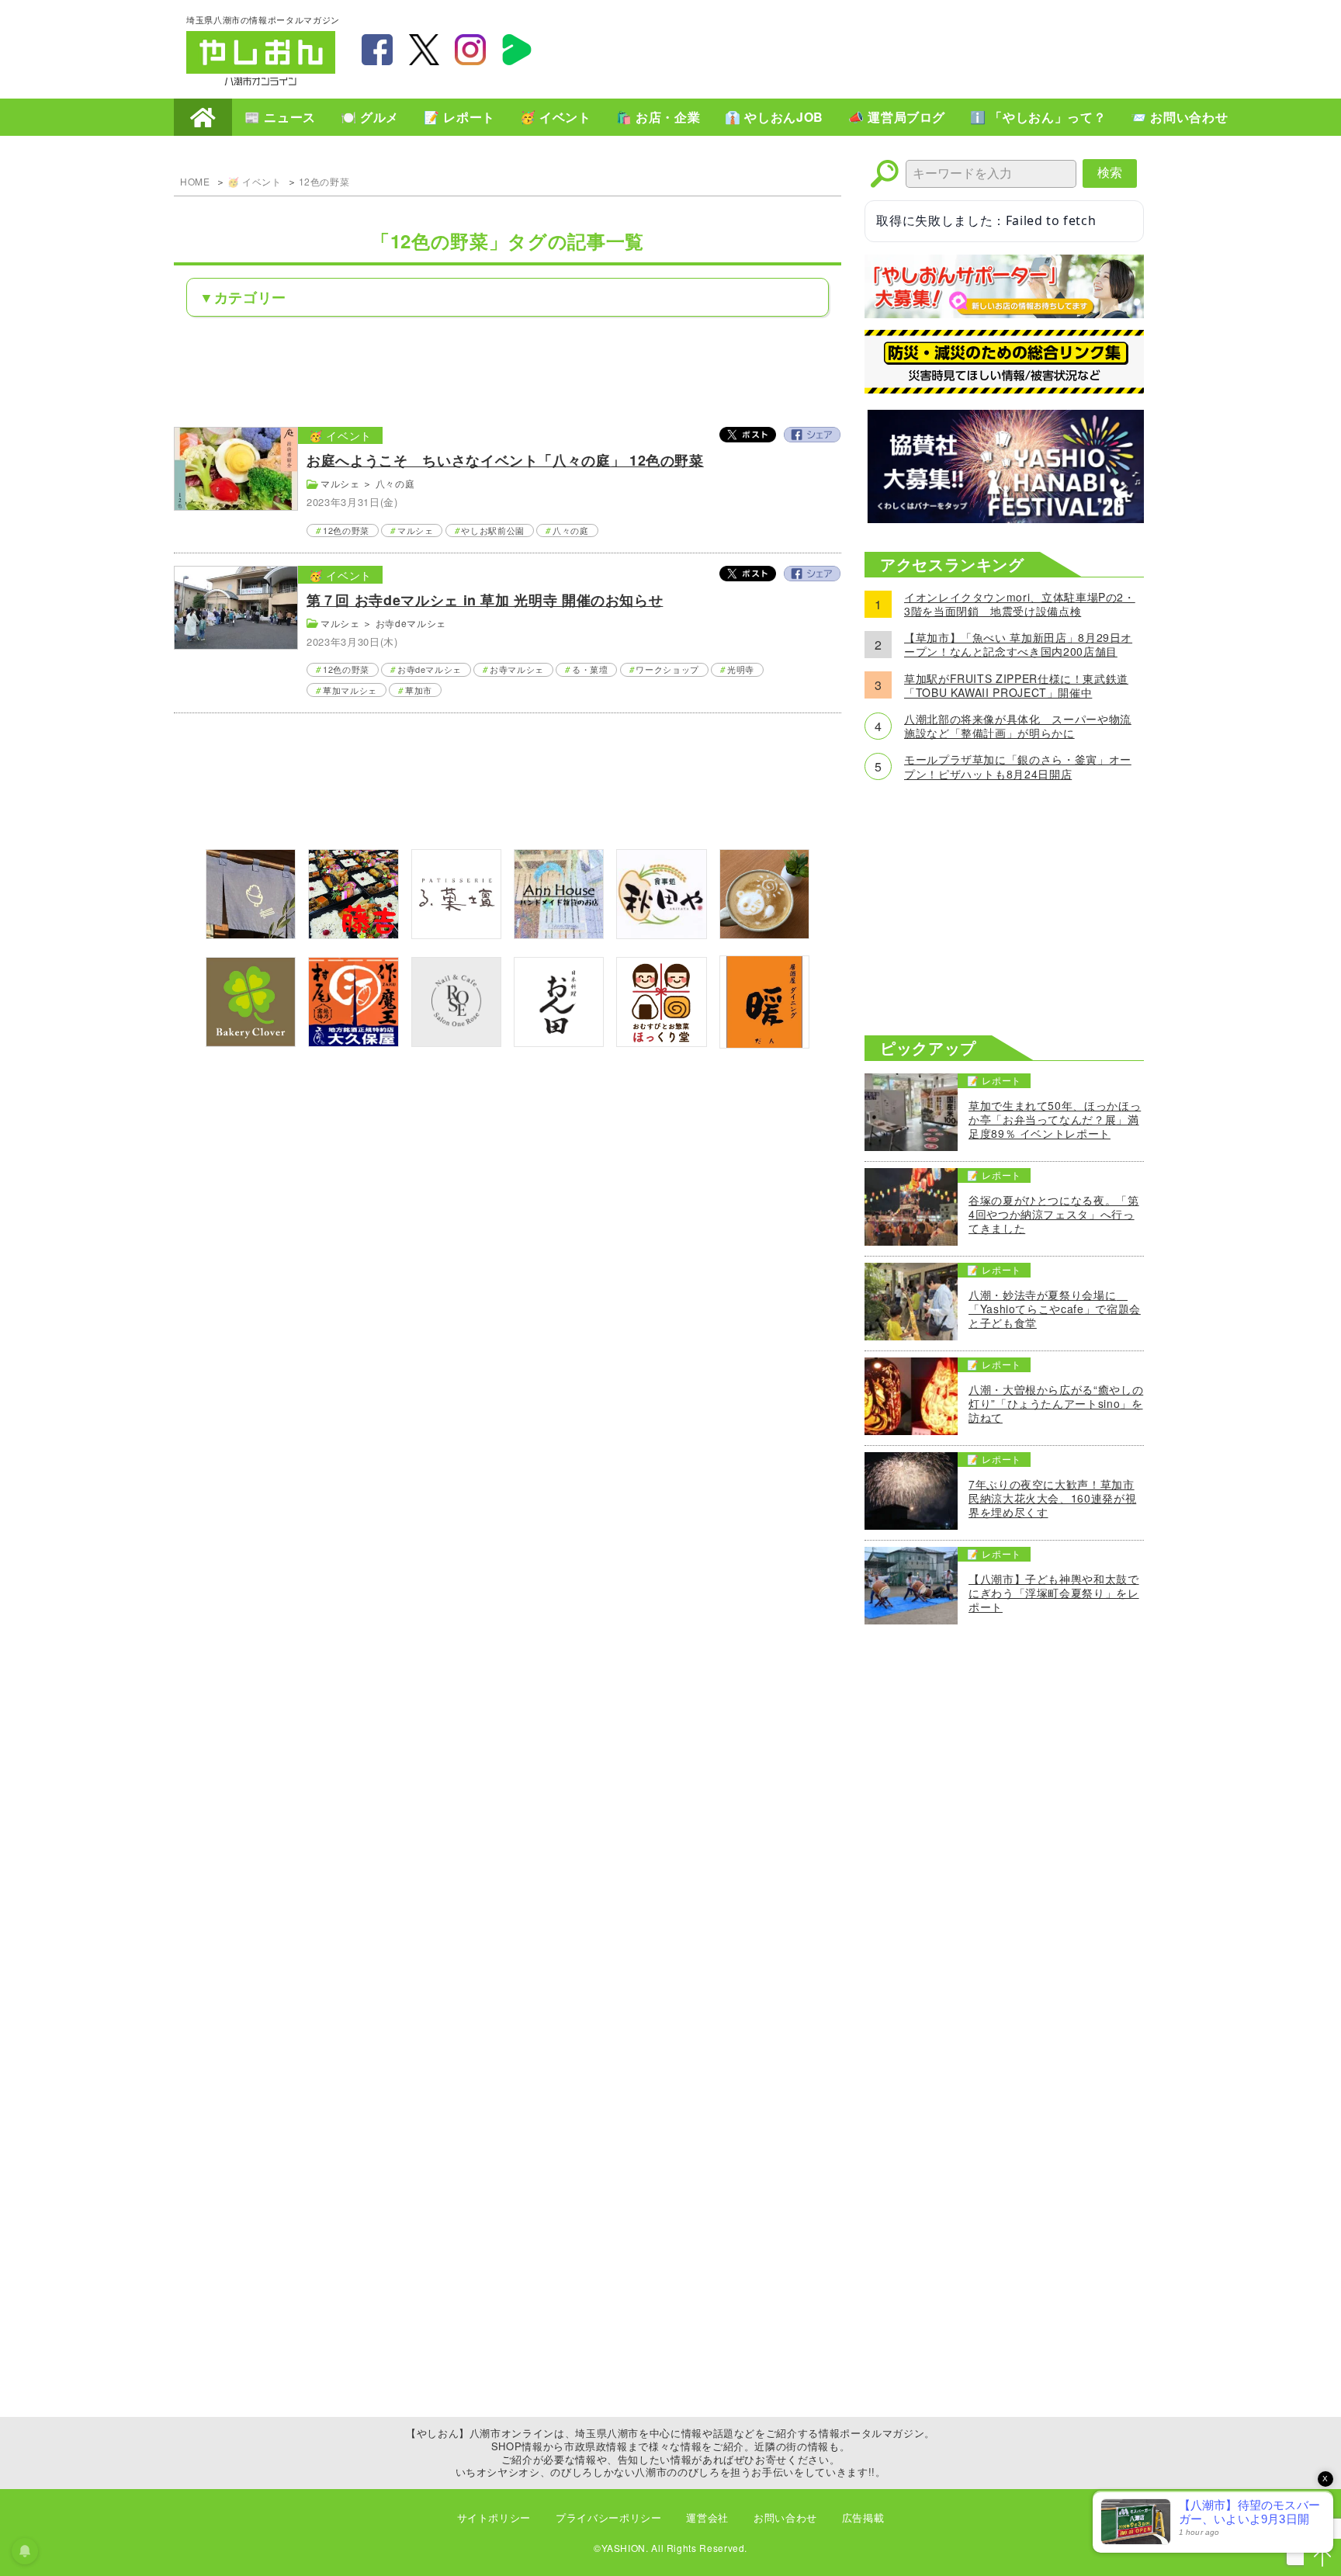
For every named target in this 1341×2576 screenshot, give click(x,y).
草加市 (419, 690)
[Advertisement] (872, 47)
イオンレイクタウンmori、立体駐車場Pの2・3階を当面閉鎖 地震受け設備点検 (1020, 604)
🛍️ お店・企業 (658, 117)
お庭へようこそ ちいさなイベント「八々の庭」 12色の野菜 (505, 460)
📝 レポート (459, 117)
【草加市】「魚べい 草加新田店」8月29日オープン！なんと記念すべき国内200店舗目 (1018, 644)
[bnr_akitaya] (661, 934)
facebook (377, 50)
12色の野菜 (324, 181)
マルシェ (340, 483)
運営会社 (707, 2517)
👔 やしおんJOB (774, 117)
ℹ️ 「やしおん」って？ (1038, 117)
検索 (1110, 173)
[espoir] (764, 934)
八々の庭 (395, 483)
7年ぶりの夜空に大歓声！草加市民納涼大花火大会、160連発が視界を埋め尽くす (1052, 1498)
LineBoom (517, 50)
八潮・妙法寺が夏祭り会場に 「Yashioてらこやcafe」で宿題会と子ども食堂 (1055, 1309)
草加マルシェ (350, 690)
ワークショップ (667, 669)
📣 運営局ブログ (897, 117)
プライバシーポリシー (608, 2517)
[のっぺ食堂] (251, 934)
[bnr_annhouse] (559, 934)
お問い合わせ (785, 2517)
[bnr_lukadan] (456, 934)
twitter (424, 50)
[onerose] (456, 1042)
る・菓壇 (590, 669)
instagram (470, 50)
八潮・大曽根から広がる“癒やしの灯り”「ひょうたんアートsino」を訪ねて (1056, 1404)
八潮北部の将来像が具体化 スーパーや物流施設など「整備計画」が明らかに (1018, 726)
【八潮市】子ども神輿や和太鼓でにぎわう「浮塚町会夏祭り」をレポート (1054, 1593)
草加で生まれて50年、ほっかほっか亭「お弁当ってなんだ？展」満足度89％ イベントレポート (1055, 1120)
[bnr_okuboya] (353, 1042)
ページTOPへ (1322, 2557)
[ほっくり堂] (661, 1042)
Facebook (812, 435)
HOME (203, 117)
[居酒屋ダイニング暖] (764, 1044)
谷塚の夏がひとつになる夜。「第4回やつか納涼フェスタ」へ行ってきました (1054, 1214)
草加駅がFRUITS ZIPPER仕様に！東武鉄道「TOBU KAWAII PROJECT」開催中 (1016, 685)
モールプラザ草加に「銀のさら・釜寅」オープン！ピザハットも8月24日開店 (1018, 766)
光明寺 (741, 669)
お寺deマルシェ (411, 623)
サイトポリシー (494, 2517)
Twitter (748, 435)
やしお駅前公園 (492, 530)
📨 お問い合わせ (1179, 117)
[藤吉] (353, 934)
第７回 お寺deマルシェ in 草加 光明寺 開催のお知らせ (485, 600)
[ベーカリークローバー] (251, 1042)
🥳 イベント (556, 117)
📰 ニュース (280, 117)
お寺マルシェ (517, 669)
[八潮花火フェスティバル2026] (1004, 518)
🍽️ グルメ (370, 117)
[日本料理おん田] (559, 1042)
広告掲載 (863, 2517)
